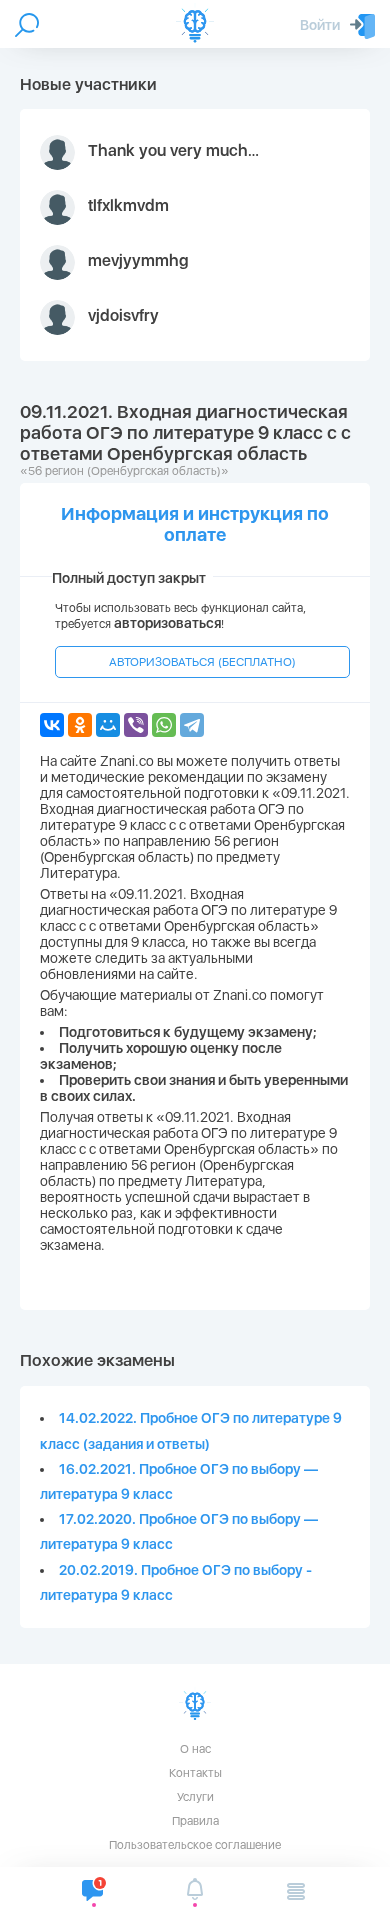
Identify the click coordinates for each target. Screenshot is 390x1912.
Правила (195, 1821)
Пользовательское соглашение (195, 1845)
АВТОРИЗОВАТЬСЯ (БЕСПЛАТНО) (202, 662)
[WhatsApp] (164, 725)
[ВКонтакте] (52, 725)
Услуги (195, 1797)
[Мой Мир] (108, 725)
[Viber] (136, 725)
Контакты (195, 1773)
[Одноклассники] (80, 725)
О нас (195, 1749)
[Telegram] (192, 725)
